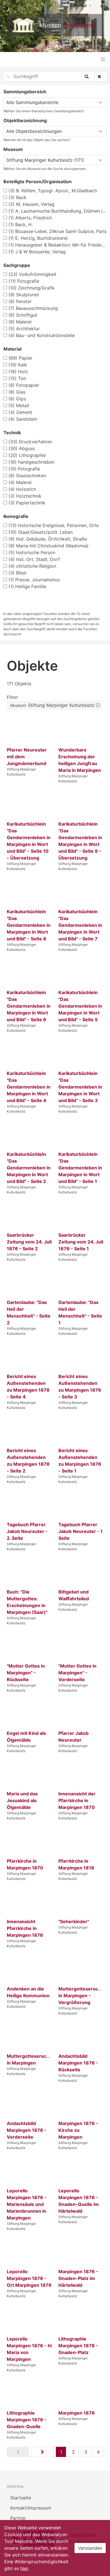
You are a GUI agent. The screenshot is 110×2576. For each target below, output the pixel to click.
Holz (18, 372)
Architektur (24, 329)
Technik (12, 433)
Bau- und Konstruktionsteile (42, 335)
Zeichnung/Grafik (32, 288)
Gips (17, 399)
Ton (17, 378)
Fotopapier (24, 385)
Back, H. (21, 224)
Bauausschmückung (33, 308)
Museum (13, 149)
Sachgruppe (17, 265)
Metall (19, 405)
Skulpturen (24, 295)
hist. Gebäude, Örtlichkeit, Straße (48, 539)
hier (24, 2568)
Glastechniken (27, 476)
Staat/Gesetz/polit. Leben (41, 532)
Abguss (22, 448)
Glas (17, 392)
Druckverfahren (30, 442)
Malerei (20, 322)
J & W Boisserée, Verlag (37, 252)
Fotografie (24, 281)
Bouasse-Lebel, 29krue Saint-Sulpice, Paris (58, 231)
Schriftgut (23, 315)
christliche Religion (32, 566)
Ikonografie (16, 516)
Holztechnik (25, 496)
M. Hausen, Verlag (31, 204)
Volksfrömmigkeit (32, 274)
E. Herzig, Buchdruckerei (38, 238)
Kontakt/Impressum (31, 2508)
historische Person (32, 552)
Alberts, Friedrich (30, 218)
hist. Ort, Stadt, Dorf (34, 559)
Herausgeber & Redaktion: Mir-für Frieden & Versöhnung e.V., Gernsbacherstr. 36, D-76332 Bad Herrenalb (58, 245)
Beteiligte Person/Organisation (38, 182)
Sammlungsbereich (25, 92)
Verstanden (90, 2548)
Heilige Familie (27, 586)
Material (12, 349)
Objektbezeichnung (25, 120)
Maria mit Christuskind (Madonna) (49, 546)
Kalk (18, 365)
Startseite (21, 2498)
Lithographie (27, 455)
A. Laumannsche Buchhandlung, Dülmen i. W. (58, 211)
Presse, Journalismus (34, 580)
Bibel (17, 573)
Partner (18, 2518)
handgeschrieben (31, 462)
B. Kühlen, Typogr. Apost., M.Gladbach (53, 191)
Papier (20, 358)
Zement (20, 412)
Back (17, 197)
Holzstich (22, 489)
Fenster (20, 301)
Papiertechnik (27, 503)
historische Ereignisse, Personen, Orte (54, 525)
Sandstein (23, 419)
